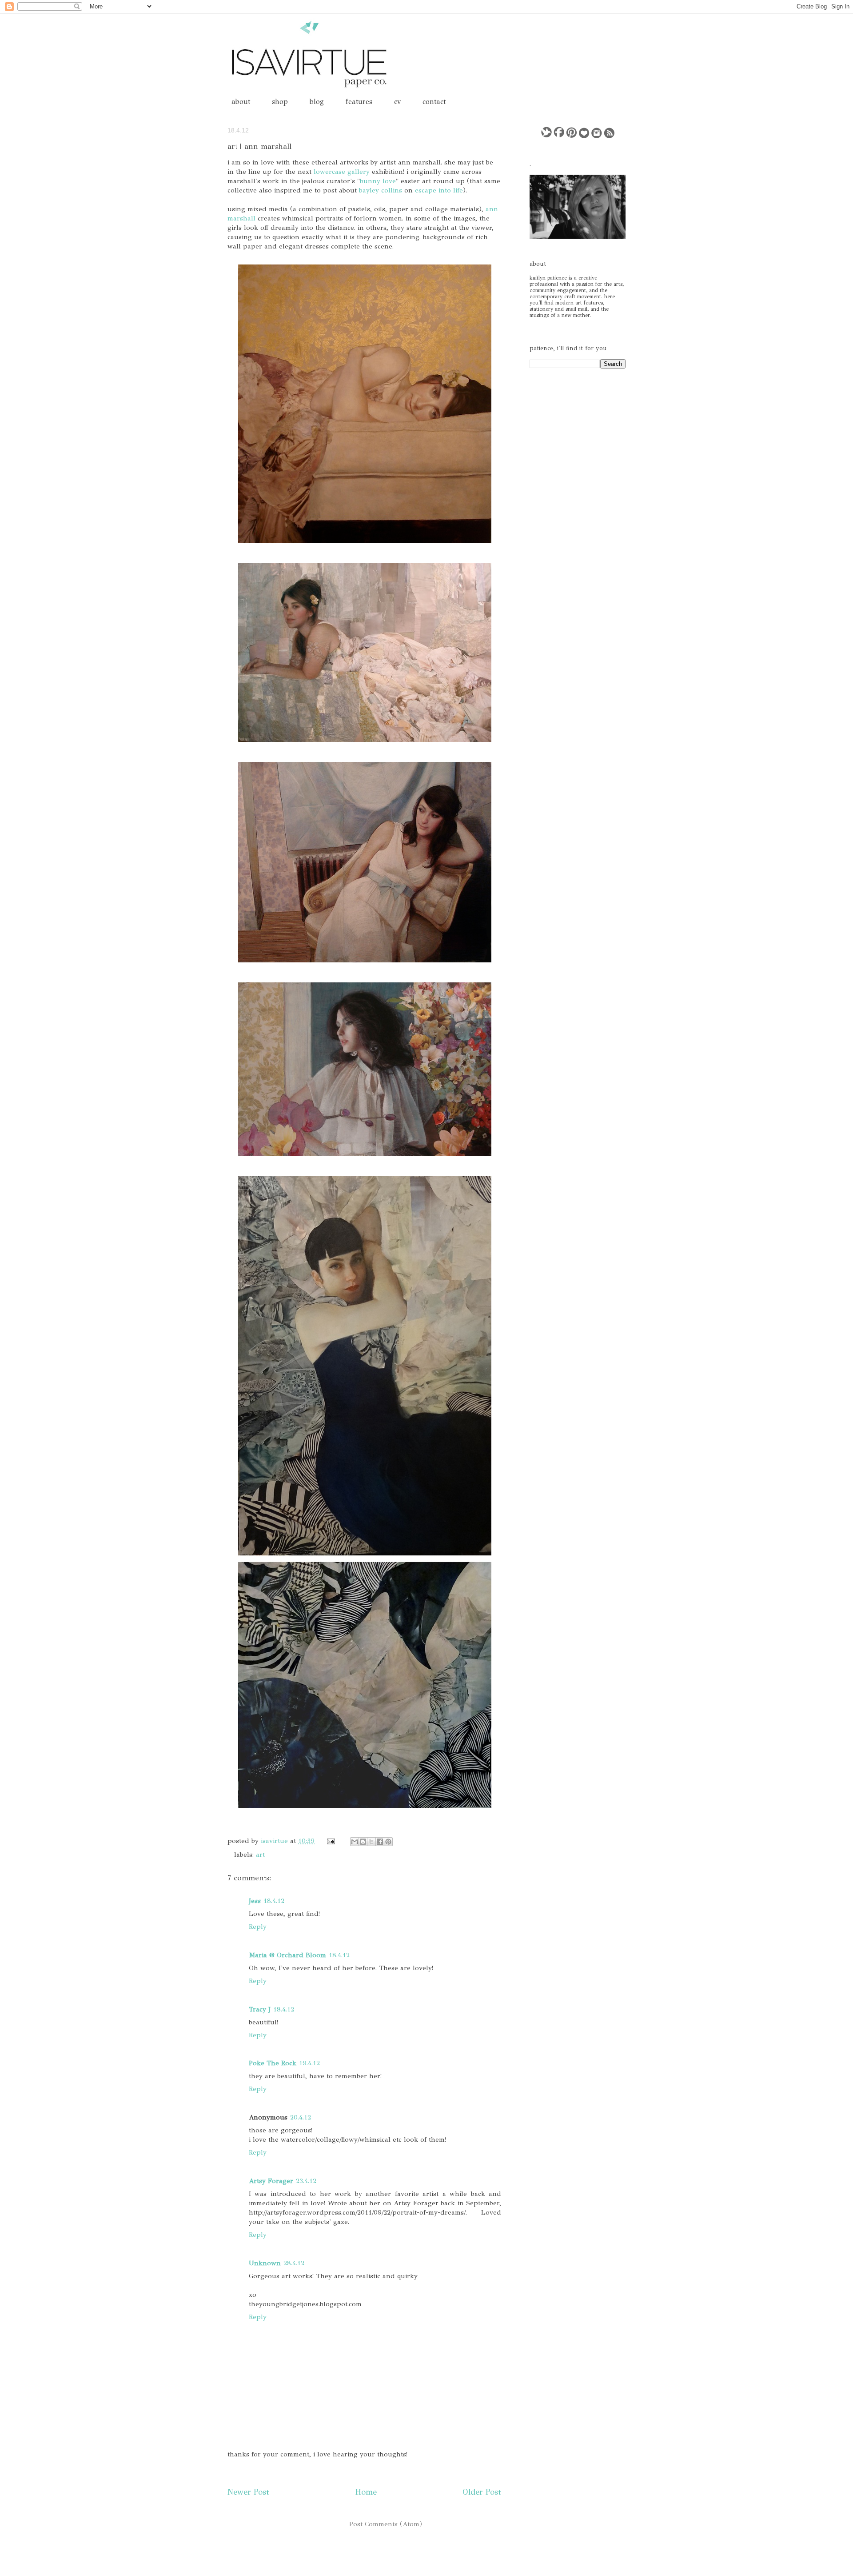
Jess (255, 1901)
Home (366, 2492)
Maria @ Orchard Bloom (287, 1955)
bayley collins (381, 190)
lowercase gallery (342, 172)
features (359, 102)
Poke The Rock (273, 2063)
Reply (258, 1927)
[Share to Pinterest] (388, 1842)
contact (434, 102)
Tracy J (260, 2009)
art (260, 1855)
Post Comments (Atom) (386, 2524)
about (241, 102)
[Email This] (355, 1842)
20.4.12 (301, 2117)
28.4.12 (294, 2263)
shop (280, 102)
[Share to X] (371, 1842)
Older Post (482, 2492)
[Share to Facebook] (380, 1842)
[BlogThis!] (363, 1842)
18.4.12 (274, 1901)
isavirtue (275, 1841)
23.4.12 (306, 2181)
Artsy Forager (271, 2181)
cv (397, 102)
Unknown (265, 2263)
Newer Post (248, 2492)
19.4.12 (309, 2063)
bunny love (378, 181)
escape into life (439, 190)
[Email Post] (330, 1841)
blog (317, 102)
